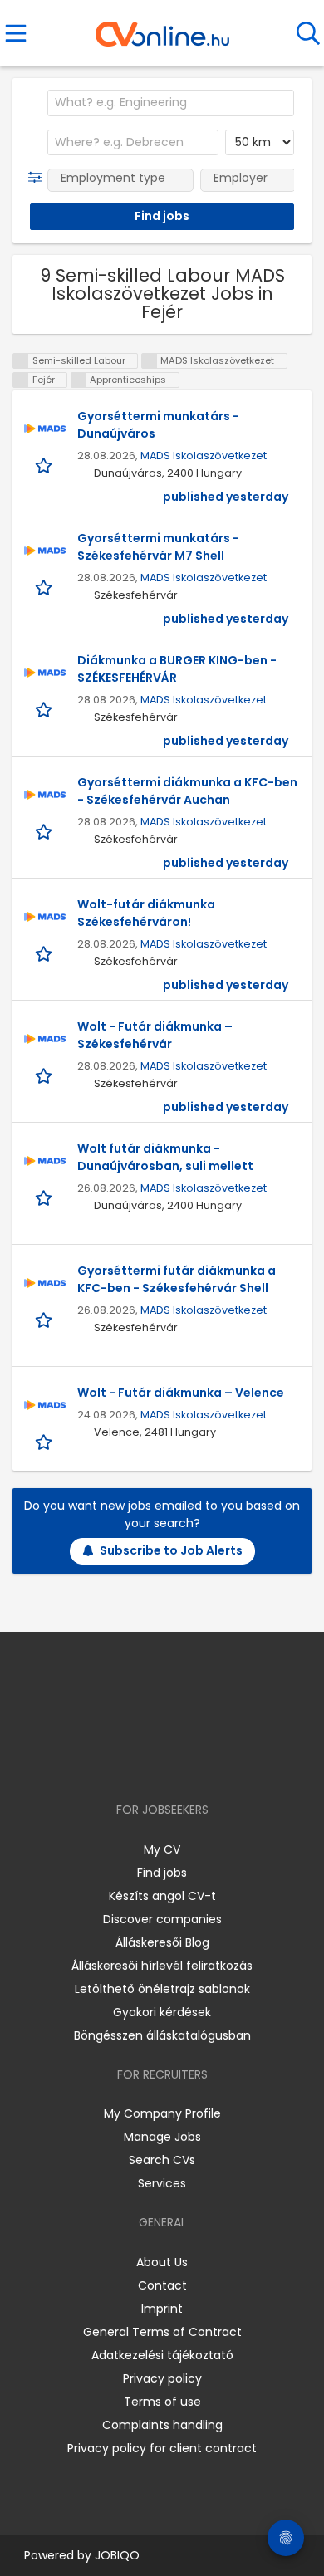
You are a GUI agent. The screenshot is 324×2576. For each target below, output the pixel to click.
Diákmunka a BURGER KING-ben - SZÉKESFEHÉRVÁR (177, 669)
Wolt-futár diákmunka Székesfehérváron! (146, 913)
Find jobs (162, 1873)
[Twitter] (204, 1762)
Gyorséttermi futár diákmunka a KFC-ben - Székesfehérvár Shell (177, 1279)
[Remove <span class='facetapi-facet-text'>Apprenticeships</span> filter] (79, 380)
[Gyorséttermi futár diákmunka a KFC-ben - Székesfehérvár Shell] (45, 1283)
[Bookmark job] (45, 465)
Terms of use (162, 2402)
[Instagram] (152, 1762)
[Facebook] (124, 1762)
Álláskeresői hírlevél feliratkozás (162, 1966)
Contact (162, 2285)
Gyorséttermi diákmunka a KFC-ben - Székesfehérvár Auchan (187, 791)
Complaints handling (162, 2425)
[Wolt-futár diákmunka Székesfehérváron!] (45, 917)
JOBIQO (117, 2555)
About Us (162, 2262)
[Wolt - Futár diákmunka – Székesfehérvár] (45, 1039)
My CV (162, 1849)
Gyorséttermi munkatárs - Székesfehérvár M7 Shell (158, 547)
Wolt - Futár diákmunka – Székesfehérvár (155, 1035)
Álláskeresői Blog (162, 1942)
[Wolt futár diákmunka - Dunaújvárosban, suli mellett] (45, 1161)
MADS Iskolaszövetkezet (204, 455)
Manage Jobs (162, 2137)
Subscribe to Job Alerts (171, 1550)
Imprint (162, 2309)
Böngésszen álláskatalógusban (162, 2035)
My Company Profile (162, 2113)
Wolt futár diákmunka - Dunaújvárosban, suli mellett (165, 1157)
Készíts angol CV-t (162, 1896)
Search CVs (162, 2160)
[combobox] (171, 103)
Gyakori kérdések (162, 2012)
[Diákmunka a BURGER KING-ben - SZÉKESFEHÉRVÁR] (45, 673)
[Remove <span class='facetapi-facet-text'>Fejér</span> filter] (21, 380)
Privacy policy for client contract (162, 2448)
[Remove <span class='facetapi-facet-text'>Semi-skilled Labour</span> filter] (21, 361)
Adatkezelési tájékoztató (162, 2355)
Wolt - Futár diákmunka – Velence (181, 1393)
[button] (39, 178)
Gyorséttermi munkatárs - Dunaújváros (158, 425)
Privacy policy (162, 2378)
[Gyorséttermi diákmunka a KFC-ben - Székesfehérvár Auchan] (45, 795)
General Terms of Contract (162, 2332)
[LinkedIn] (179, 1762)
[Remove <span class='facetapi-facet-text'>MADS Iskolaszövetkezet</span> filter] (150, 361)
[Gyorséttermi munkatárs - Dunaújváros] (45, 429)
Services (162, 2183)
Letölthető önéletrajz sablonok (162, 1989)
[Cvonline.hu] (162, 28)
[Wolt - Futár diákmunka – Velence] (45, 1405)
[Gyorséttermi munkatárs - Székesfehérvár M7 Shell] (45, 551)
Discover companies (162, 1919)
